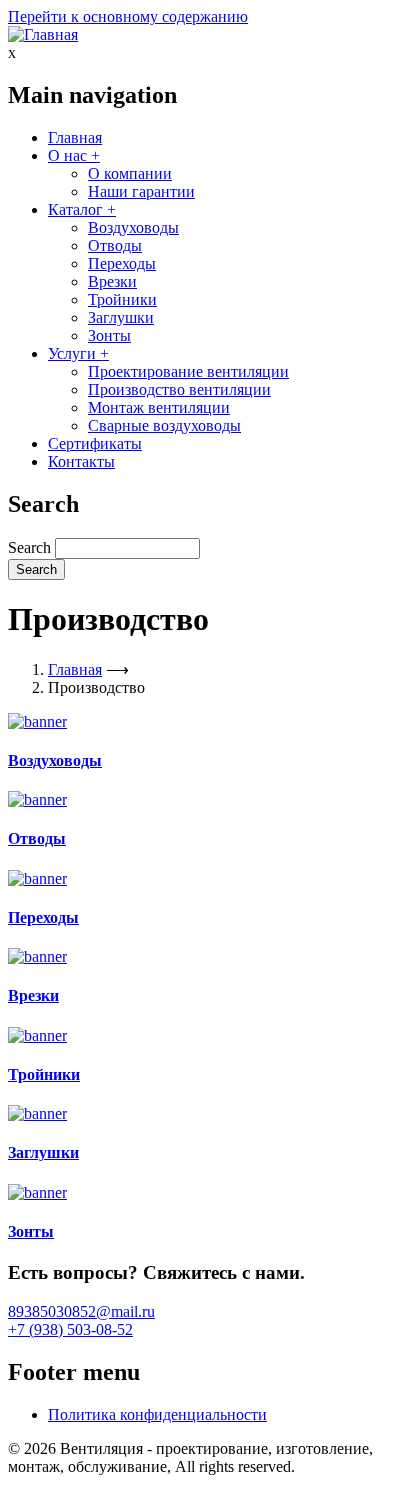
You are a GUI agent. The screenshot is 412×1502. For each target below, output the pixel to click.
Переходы (122, 263)
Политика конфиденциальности (157, 1414)
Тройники (122, 299)
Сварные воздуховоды (164, 425)
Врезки (112, 281)
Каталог (82, 209)
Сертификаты (95, 443)
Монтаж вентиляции (159, 407)
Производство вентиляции (179, 389)
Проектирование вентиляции (188, 371)
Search (29, 547)
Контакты (81, 461)
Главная (75, 137)
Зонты (109, 335)
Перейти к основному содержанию (128, 16)
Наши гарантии (141, 191)
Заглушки (121, 317)
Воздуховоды (133, 227)
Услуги (78, 353)
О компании (130, 173)
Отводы (115, 245)
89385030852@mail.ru (81, 1311)
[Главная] (43, 34)
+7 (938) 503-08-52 (70, 1329)
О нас (74, 155)
